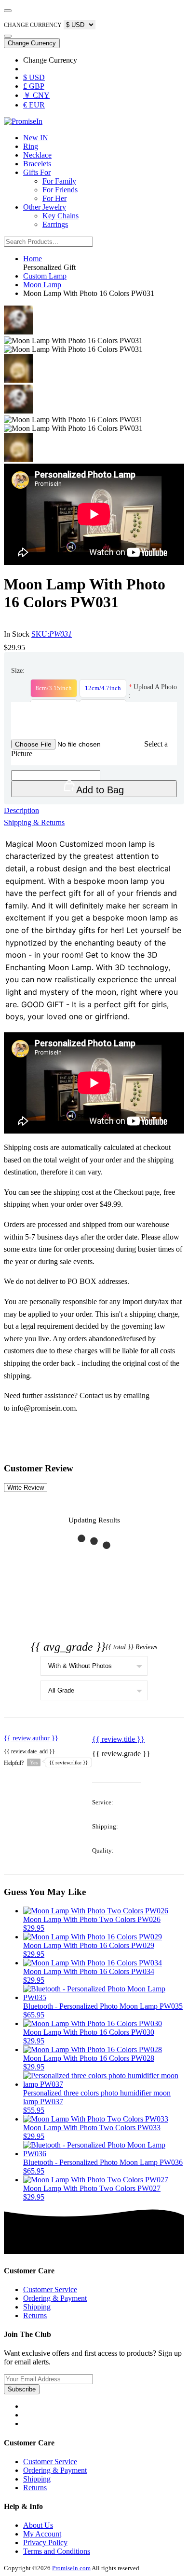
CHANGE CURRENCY (33, 25)
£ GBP (34, 86)
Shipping (37, 2307)
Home (33, 259)
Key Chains (60, 216)
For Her (54, 198)
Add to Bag (100, 790)
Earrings (55, 224)
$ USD (34, 77)
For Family (59, 181)
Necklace (37, 155)
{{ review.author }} (31, 1738)
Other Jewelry (45, 207)
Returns (35, 2316)
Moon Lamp (42, 285)
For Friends (60, 190)
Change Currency (32, 43)
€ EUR (34, 105)
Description (21, 810)
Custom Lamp (45, 276)
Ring (31, 146)
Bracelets (37, 164)
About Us (38, 2525)
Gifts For (37, 172)
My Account (42, 2534)
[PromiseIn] (23, 121)
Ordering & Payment (55, 2298)
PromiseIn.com (71, 2568)
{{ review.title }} (118, 1739)
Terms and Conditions (57, 2551)
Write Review (26, 1488)
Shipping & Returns (34, 822)
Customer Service (50, 2289)
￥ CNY (36, 95)
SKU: (52, 634)
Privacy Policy (45, 2543)
